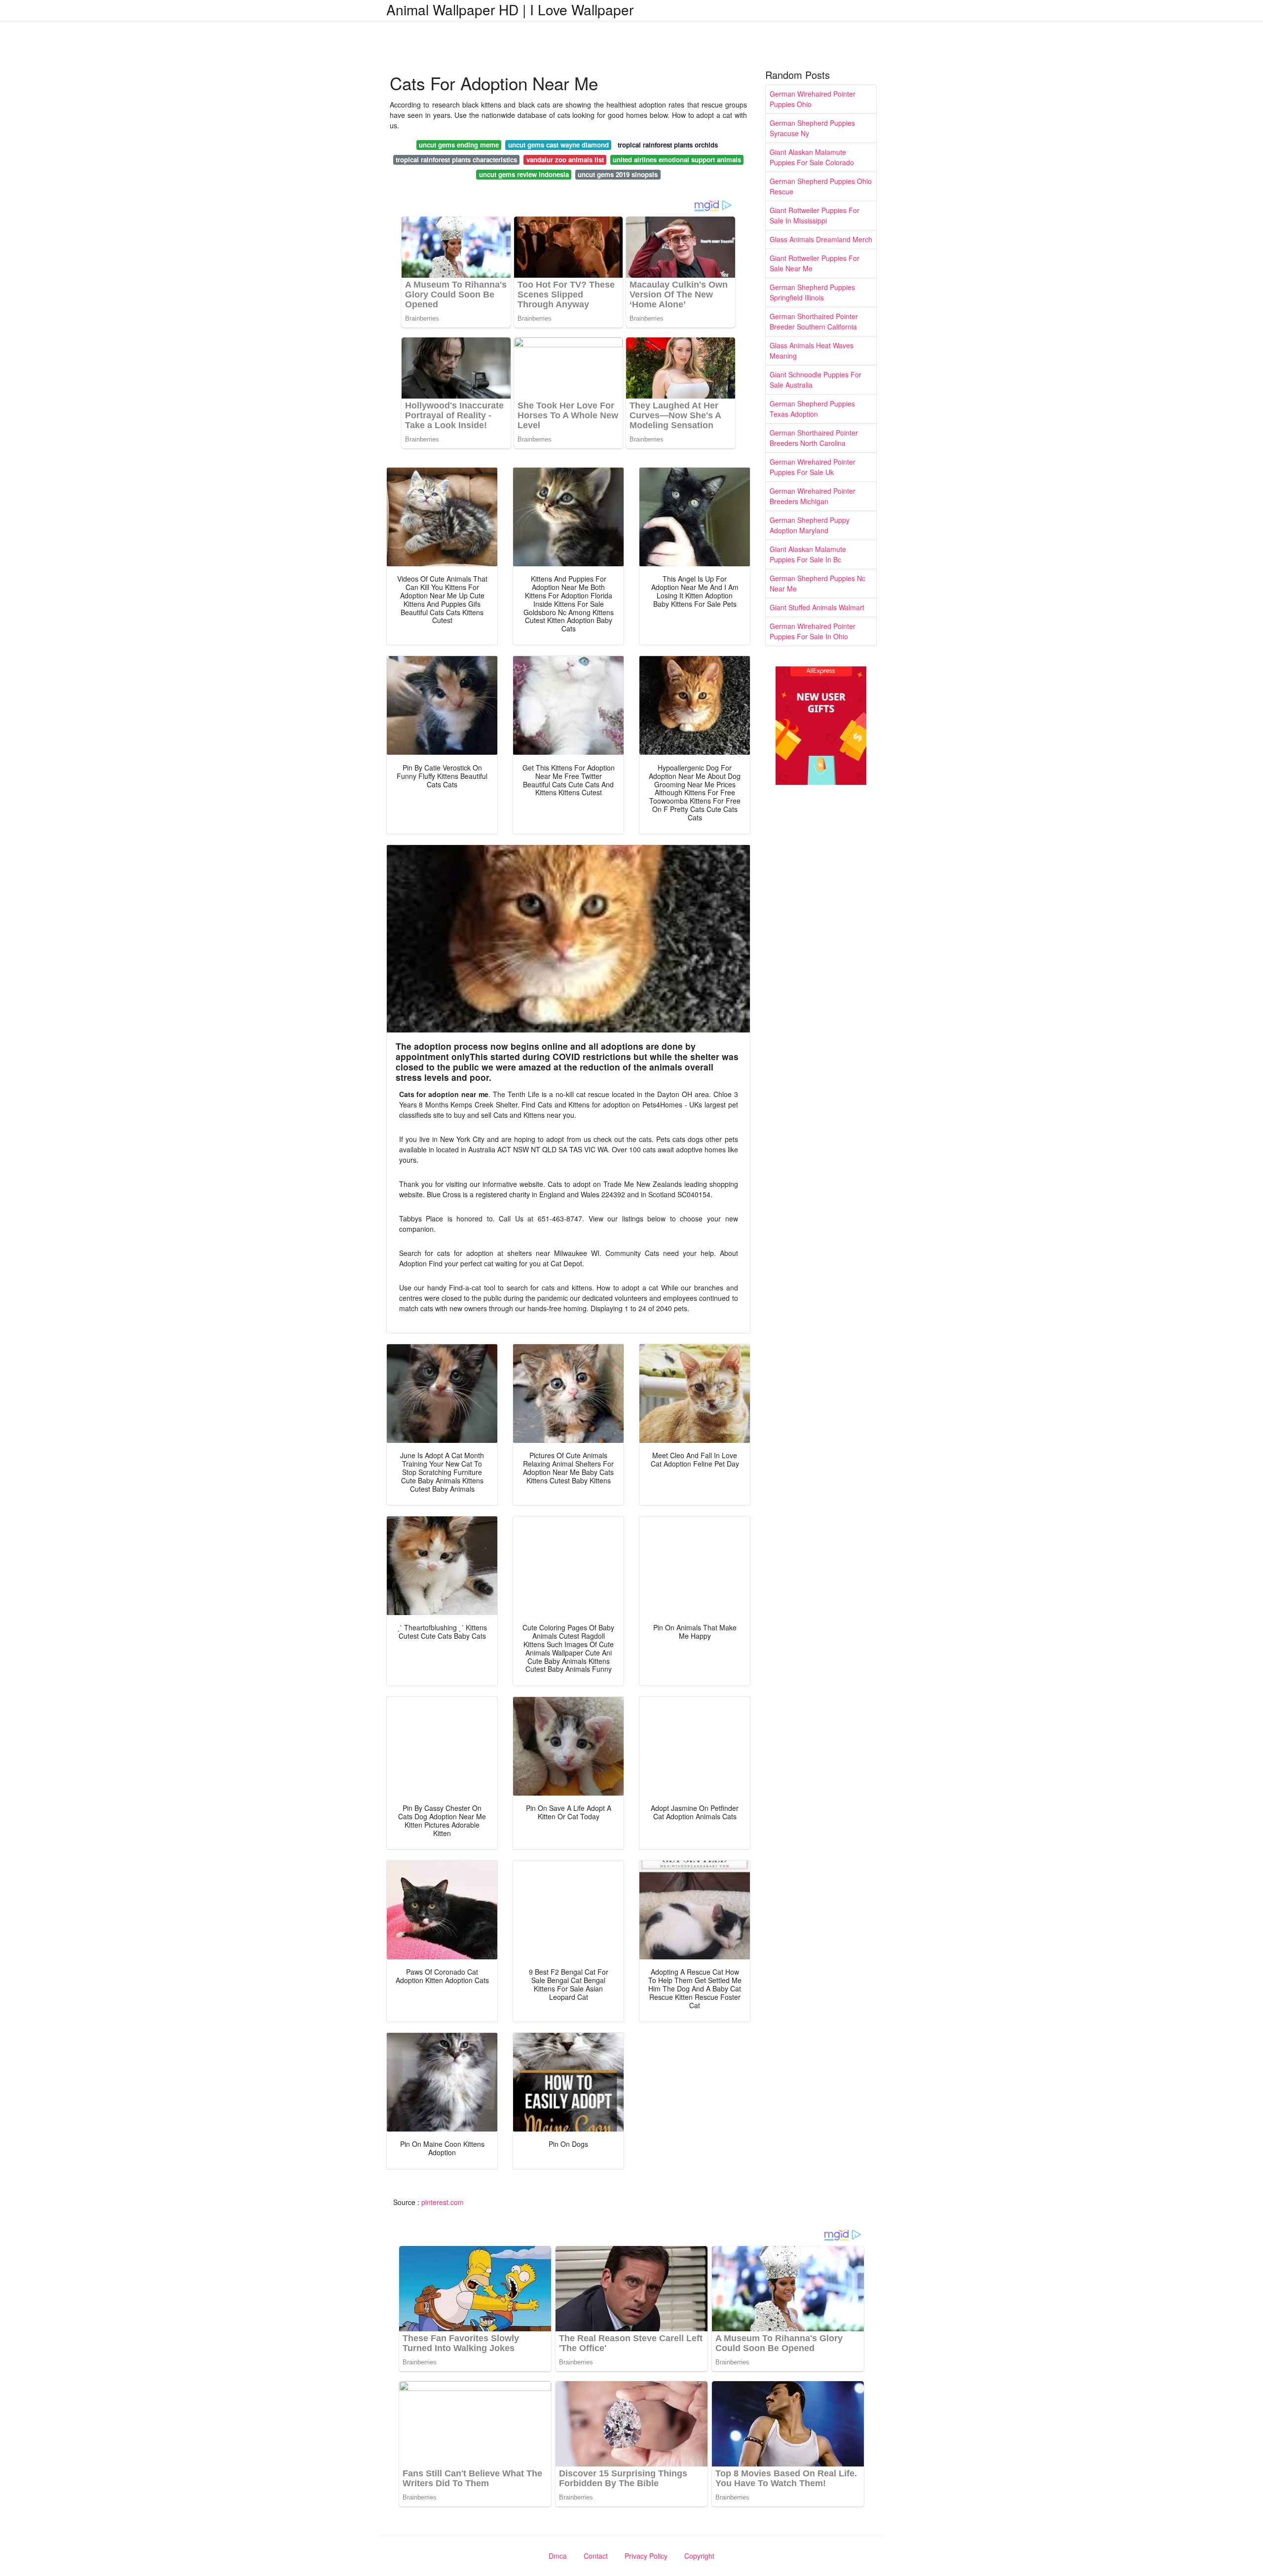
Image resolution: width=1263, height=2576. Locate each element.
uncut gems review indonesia (524, 174)
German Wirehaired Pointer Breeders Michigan (813, 496)
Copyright (699, 2556)
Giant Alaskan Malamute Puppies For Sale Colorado (812, 157)
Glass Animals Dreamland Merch (821, 239)
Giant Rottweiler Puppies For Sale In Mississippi (815, 215)
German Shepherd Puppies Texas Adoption (812, 409)
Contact (596, 2556)
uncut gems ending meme (459, 145)
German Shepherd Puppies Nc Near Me (817, 583)
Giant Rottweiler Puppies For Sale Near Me (815, 263)
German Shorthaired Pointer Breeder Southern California (814, 321)
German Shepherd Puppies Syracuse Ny (812, 128)
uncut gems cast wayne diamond (558, 145)
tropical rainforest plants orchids (668, 145)
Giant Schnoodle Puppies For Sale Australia (816, 380)
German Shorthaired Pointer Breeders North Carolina (814, 438)
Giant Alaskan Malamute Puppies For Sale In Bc (808, 554)
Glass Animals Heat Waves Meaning (812, 350)
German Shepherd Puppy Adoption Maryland (810, 525)
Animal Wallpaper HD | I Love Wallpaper (510, 9)
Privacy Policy (646, 2556)
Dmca (558, 2556)
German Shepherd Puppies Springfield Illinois (812, 292)
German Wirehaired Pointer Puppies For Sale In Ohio (813, 631)
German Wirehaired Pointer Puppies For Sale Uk (813, 467)
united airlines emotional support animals (677, 160)
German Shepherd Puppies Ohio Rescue (821, 186)
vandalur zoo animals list (565, 160)
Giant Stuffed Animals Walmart (817, 607)
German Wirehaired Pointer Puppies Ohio (813, 99)
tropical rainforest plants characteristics (456, 160)
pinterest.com (443, 2202)
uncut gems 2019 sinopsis (618, 174)
